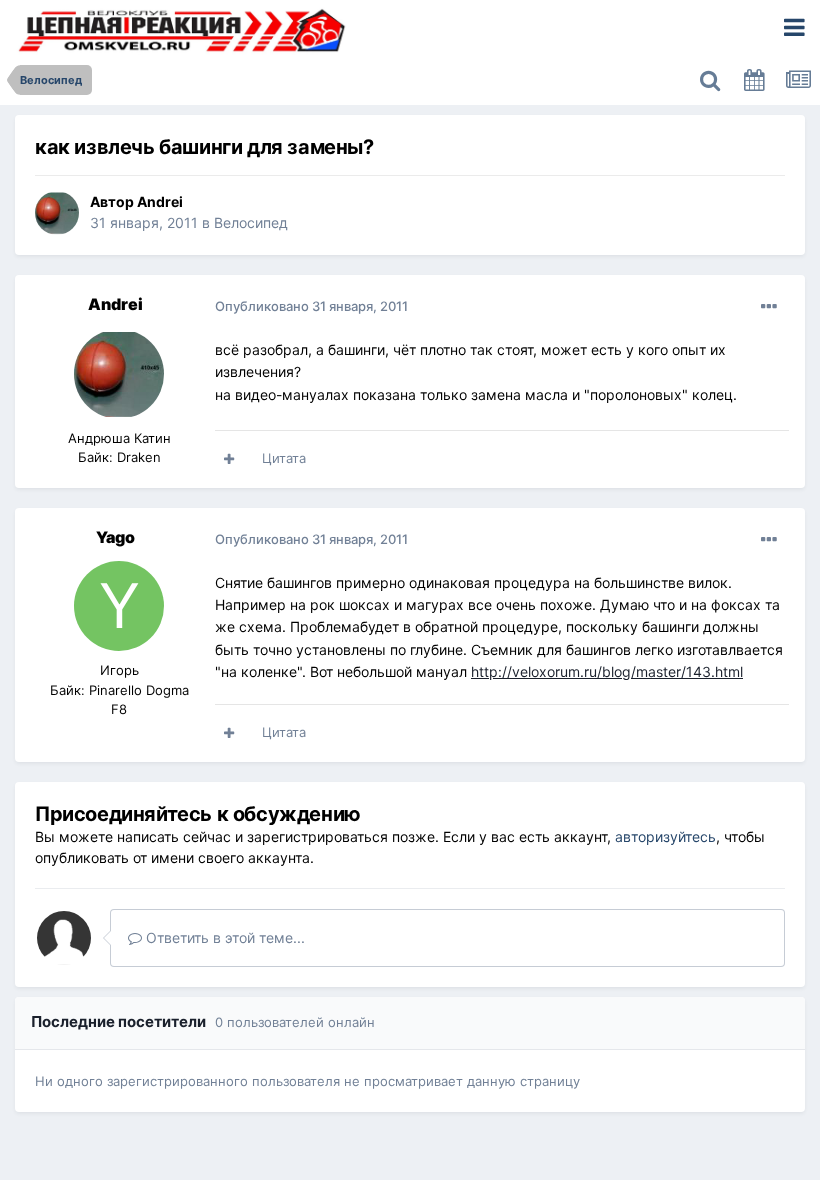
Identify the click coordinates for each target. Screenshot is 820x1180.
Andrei (160, 201)
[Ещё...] (769, 307)
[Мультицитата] (229, 459)
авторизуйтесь (665, 836)
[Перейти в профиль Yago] (119, 606)
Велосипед (251, 222)
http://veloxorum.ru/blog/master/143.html (607, 671)
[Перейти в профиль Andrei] (57, 213)
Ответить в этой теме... (223, 937)
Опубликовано (311, 306)
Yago (115, 537)
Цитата (284, 458)
